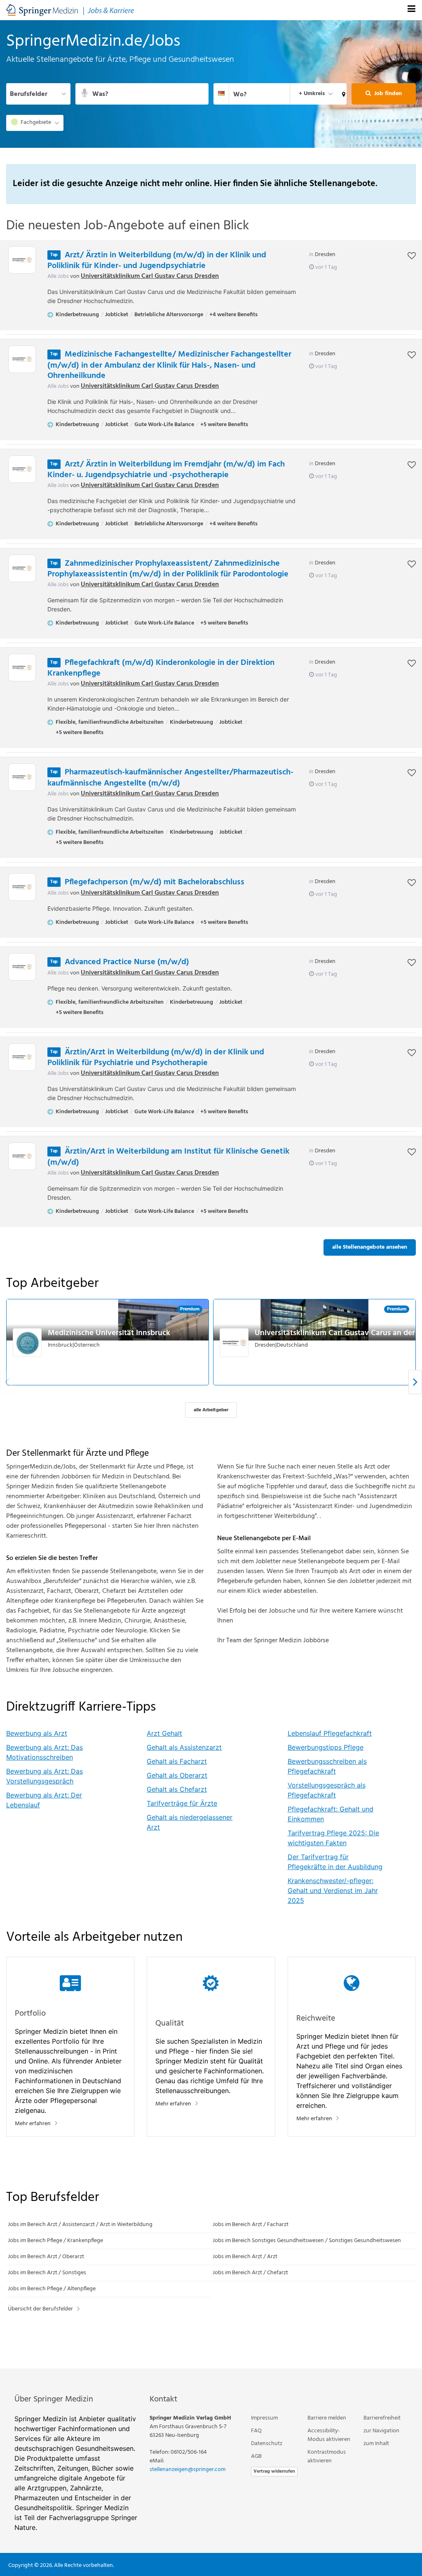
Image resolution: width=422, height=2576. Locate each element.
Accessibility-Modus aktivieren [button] (329, 2435)
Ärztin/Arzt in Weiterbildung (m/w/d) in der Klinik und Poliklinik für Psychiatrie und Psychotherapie (156, 1058)
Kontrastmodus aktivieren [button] (327, 2457)
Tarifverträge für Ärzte (182, 1803)
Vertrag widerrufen (274, 2471)
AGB (256, 2456)
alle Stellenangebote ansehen (370, 1247)
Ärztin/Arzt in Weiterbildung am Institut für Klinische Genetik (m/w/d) (168, 1157)
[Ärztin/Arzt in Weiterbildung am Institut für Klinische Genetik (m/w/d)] (22, 1156)
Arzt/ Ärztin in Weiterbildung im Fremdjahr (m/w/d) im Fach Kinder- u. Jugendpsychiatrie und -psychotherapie (166, 470)
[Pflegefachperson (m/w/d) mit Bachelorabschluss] (22, 887)
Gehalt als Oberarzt (177, 1775)
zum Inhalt (376, 2444)
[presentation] (415, 1382)
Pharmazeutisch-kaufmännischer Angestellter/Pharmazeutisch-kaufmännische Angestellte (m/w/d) (170, 778)
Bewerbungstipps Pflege (326, 1747)
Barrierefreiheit (382, 2418)
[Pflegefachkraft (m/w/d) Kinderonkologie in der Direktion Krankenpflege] (22, 668)
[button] (342, 94)
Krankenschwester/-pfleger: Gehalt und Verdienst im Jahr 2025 (333, 1891)
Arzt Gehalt (164, 1733)
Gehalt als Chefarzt (177, 1789)
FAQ (256, 2431)
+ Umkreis (312, 94)
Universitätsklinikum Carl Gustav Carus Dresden (150, 276)
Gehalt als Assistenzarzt (184, 1747)
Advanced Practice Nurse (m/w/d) (127, 962)
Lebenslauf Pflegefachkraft (330, 1733)
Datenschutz (267, 2444)
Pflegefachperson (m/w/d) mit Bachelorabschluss (155, 882)
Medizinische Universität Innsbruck (109, 1333)
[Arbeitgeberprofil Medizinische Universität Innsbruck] (28, 1343)
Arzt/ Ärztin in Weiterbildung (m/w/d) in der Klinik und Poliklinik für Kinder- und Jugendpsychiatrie (157, 261)
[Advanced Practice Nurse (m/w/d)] (22, 967)
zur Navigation (381, 2431)
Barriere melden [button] (327, 2418)
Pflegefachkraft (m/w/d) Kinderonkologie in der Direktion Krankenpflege (161, 668)
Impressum (264, 2418)
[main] (211, 1194)
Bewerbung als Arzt (37, 1733)
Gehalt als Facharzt (177, 1761)
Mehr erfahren (33, 2124)
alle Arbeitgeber (211, 1410)
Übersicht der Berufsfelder (40, 2309)
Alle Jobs (58, 276)
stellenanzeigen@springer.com (188, 2470)
